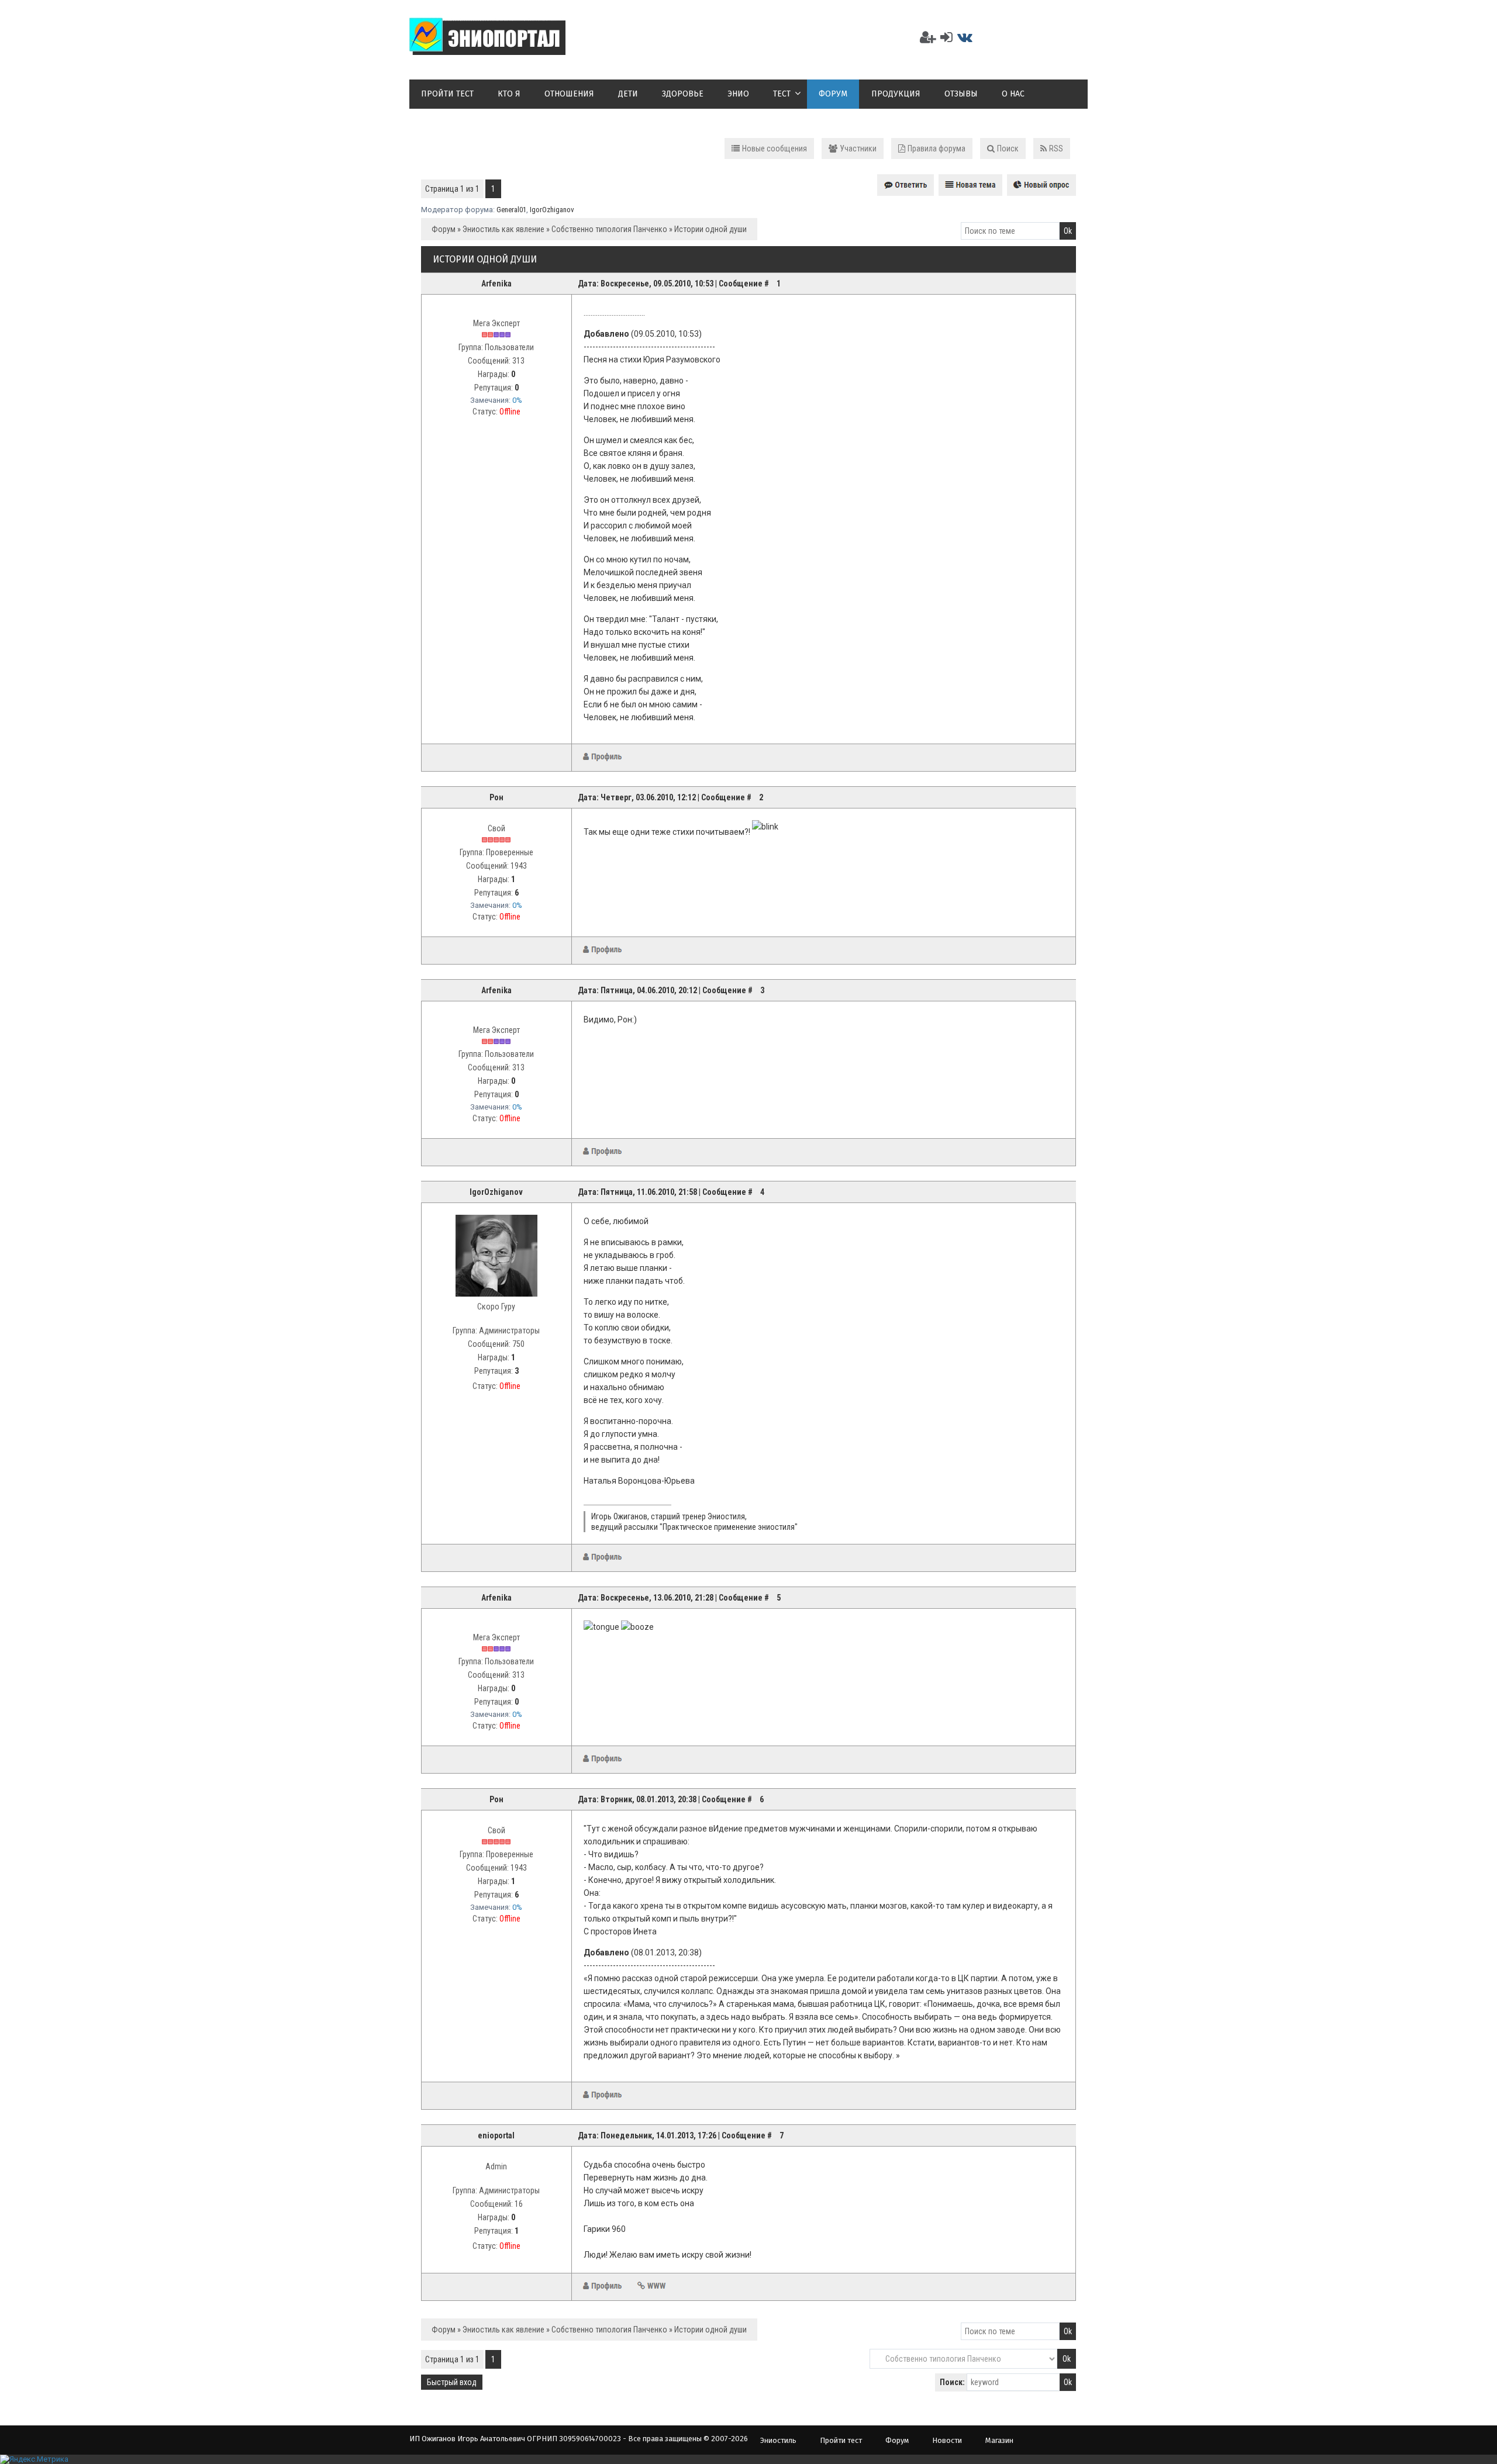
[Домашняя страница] (651, 2286)
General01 (511, 210)
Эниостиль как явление (503, 229)
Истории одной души (710, 229)
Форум (444, 229)
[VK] (965, 37)
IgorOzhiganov (552, 210)
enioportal (496, 2135)
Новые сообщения (775, 148)
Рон (496, 797)
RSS (1056, 148)
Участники (858, 148)
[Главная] (487, 48)
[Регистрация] (928, 37)
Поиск (1008, 148)
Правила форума (937, 148)
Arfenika (496, 284)
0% (517, 400)
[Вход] (946, 37)
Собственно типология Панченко (609, 229)
